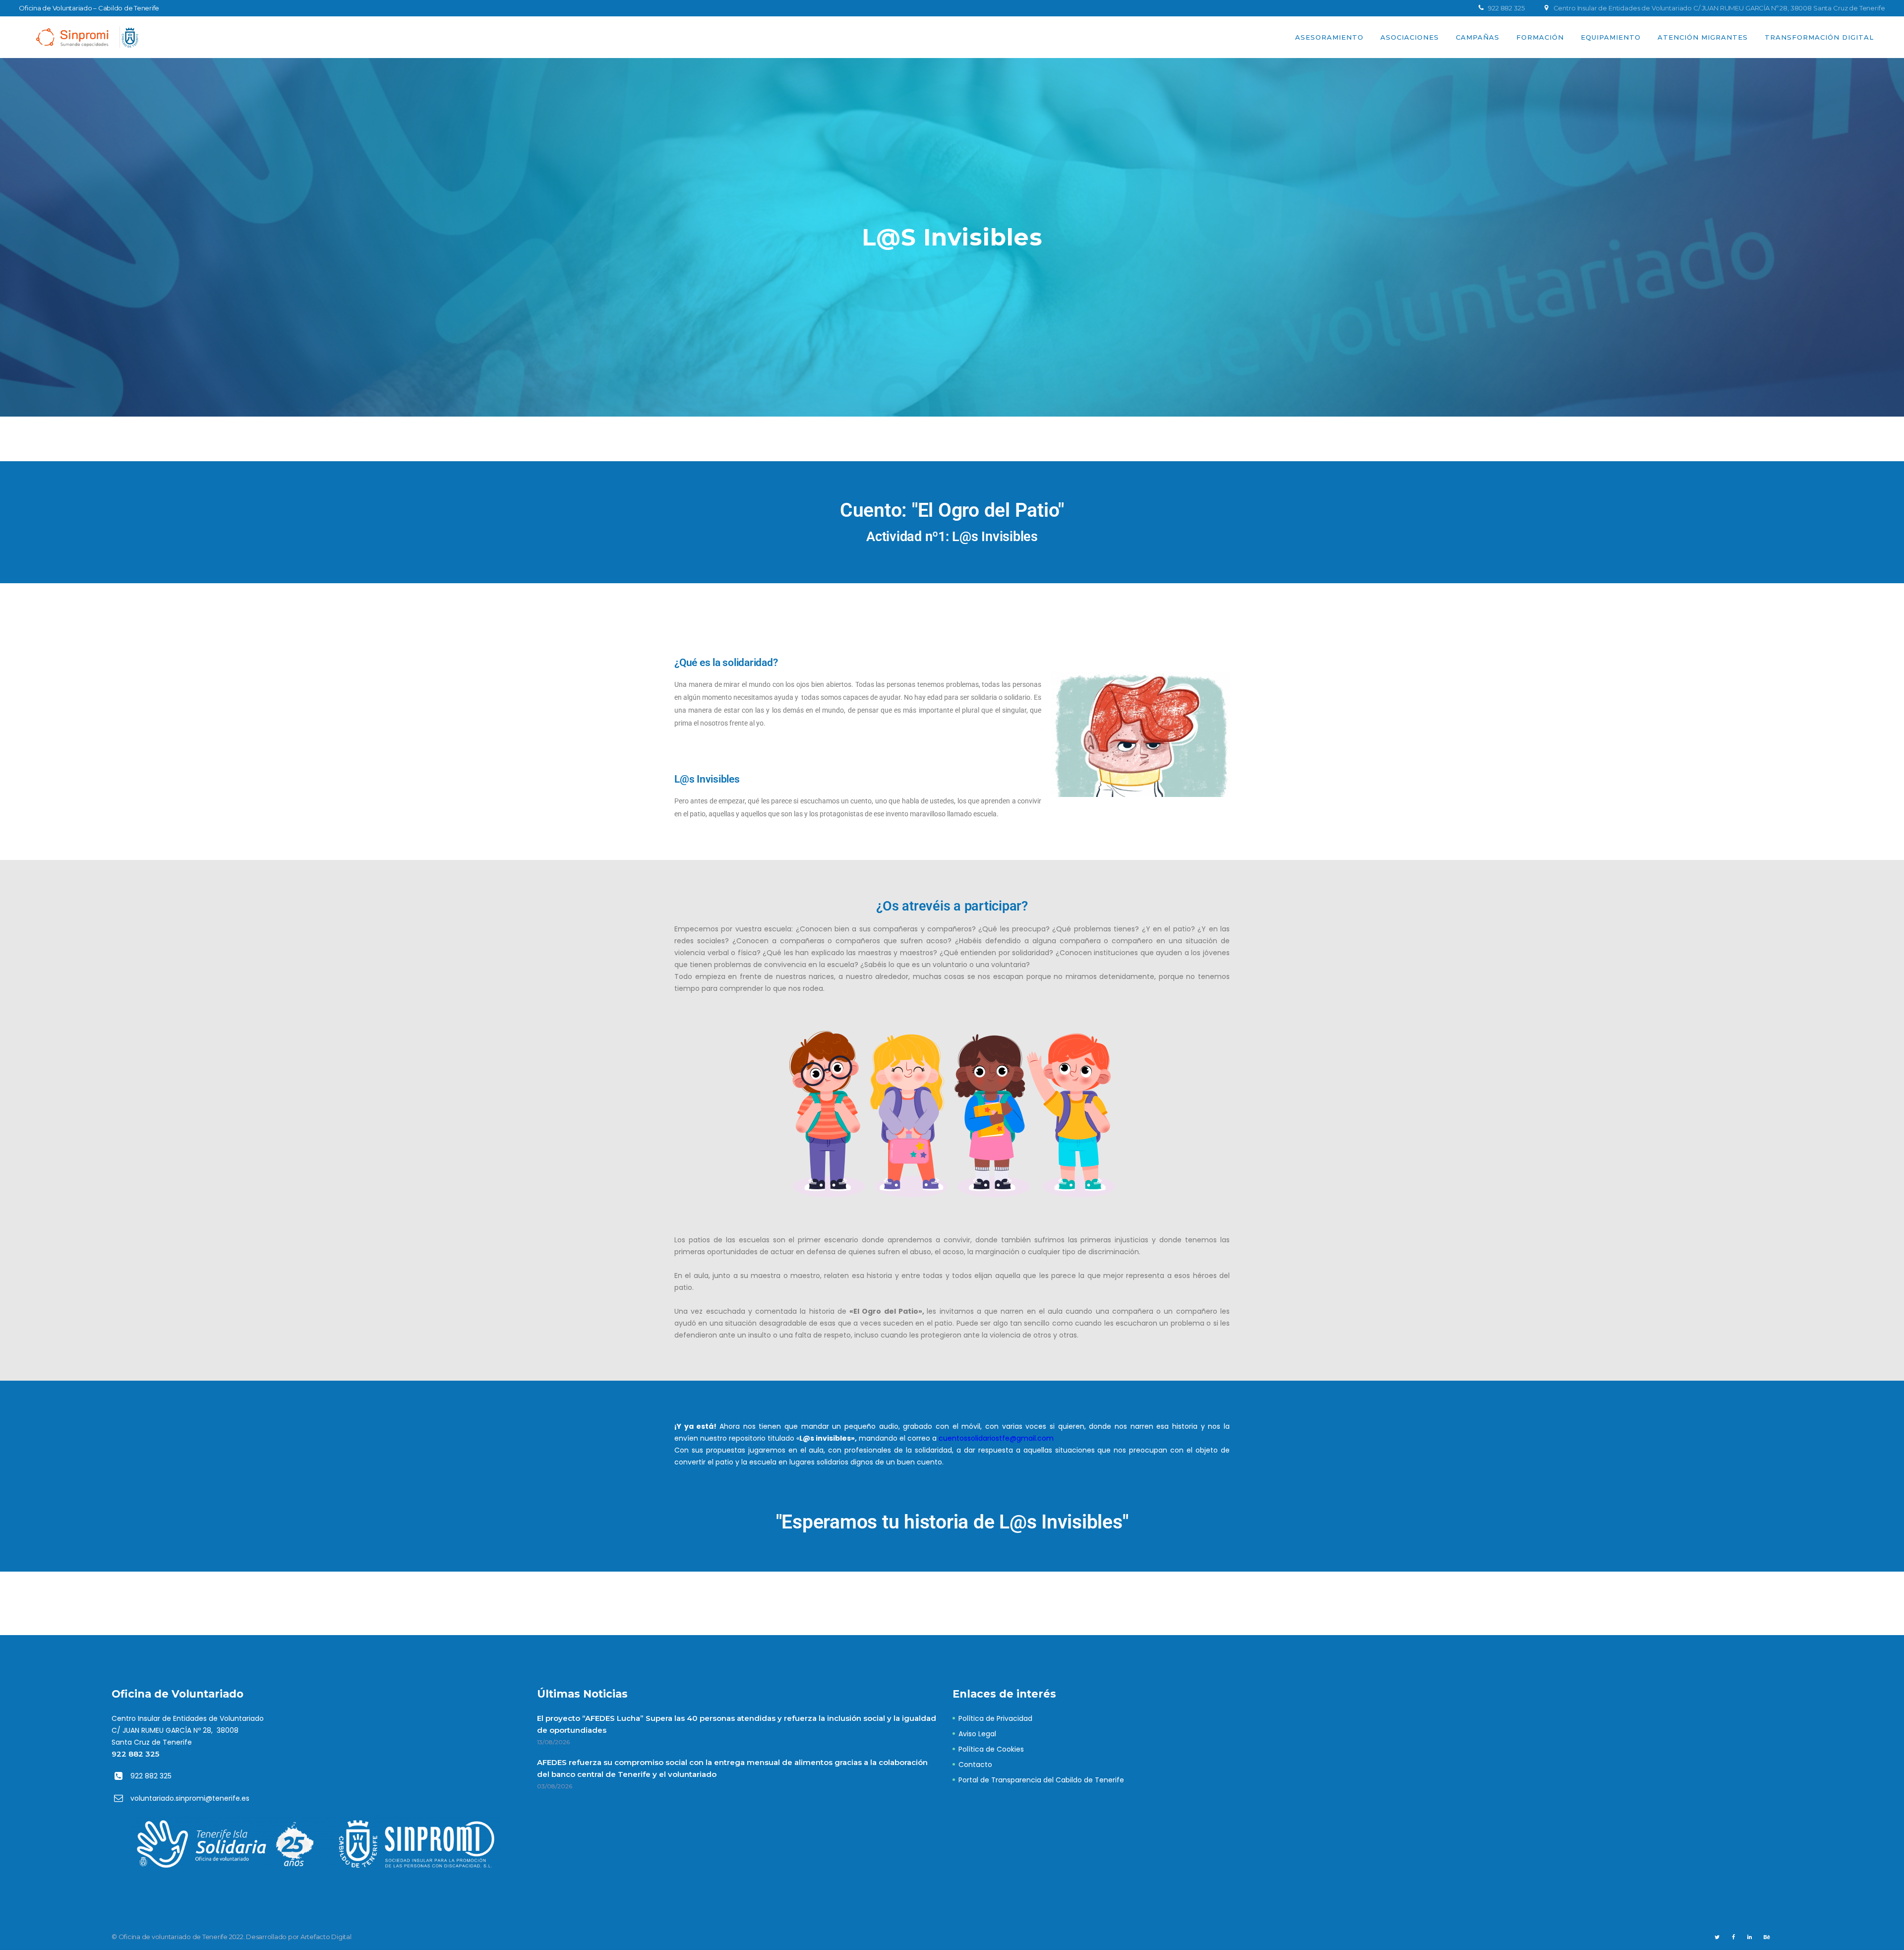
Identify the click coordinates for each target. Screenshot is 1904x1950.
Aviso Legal (977, 1734)
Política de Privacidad (995, 1718)
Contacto (975, 1765)
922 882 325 (135, 1754)
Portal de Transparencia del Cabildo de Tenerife (1041, 1780)
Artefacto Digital (326, 1937)
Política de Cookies (991, 1749)
